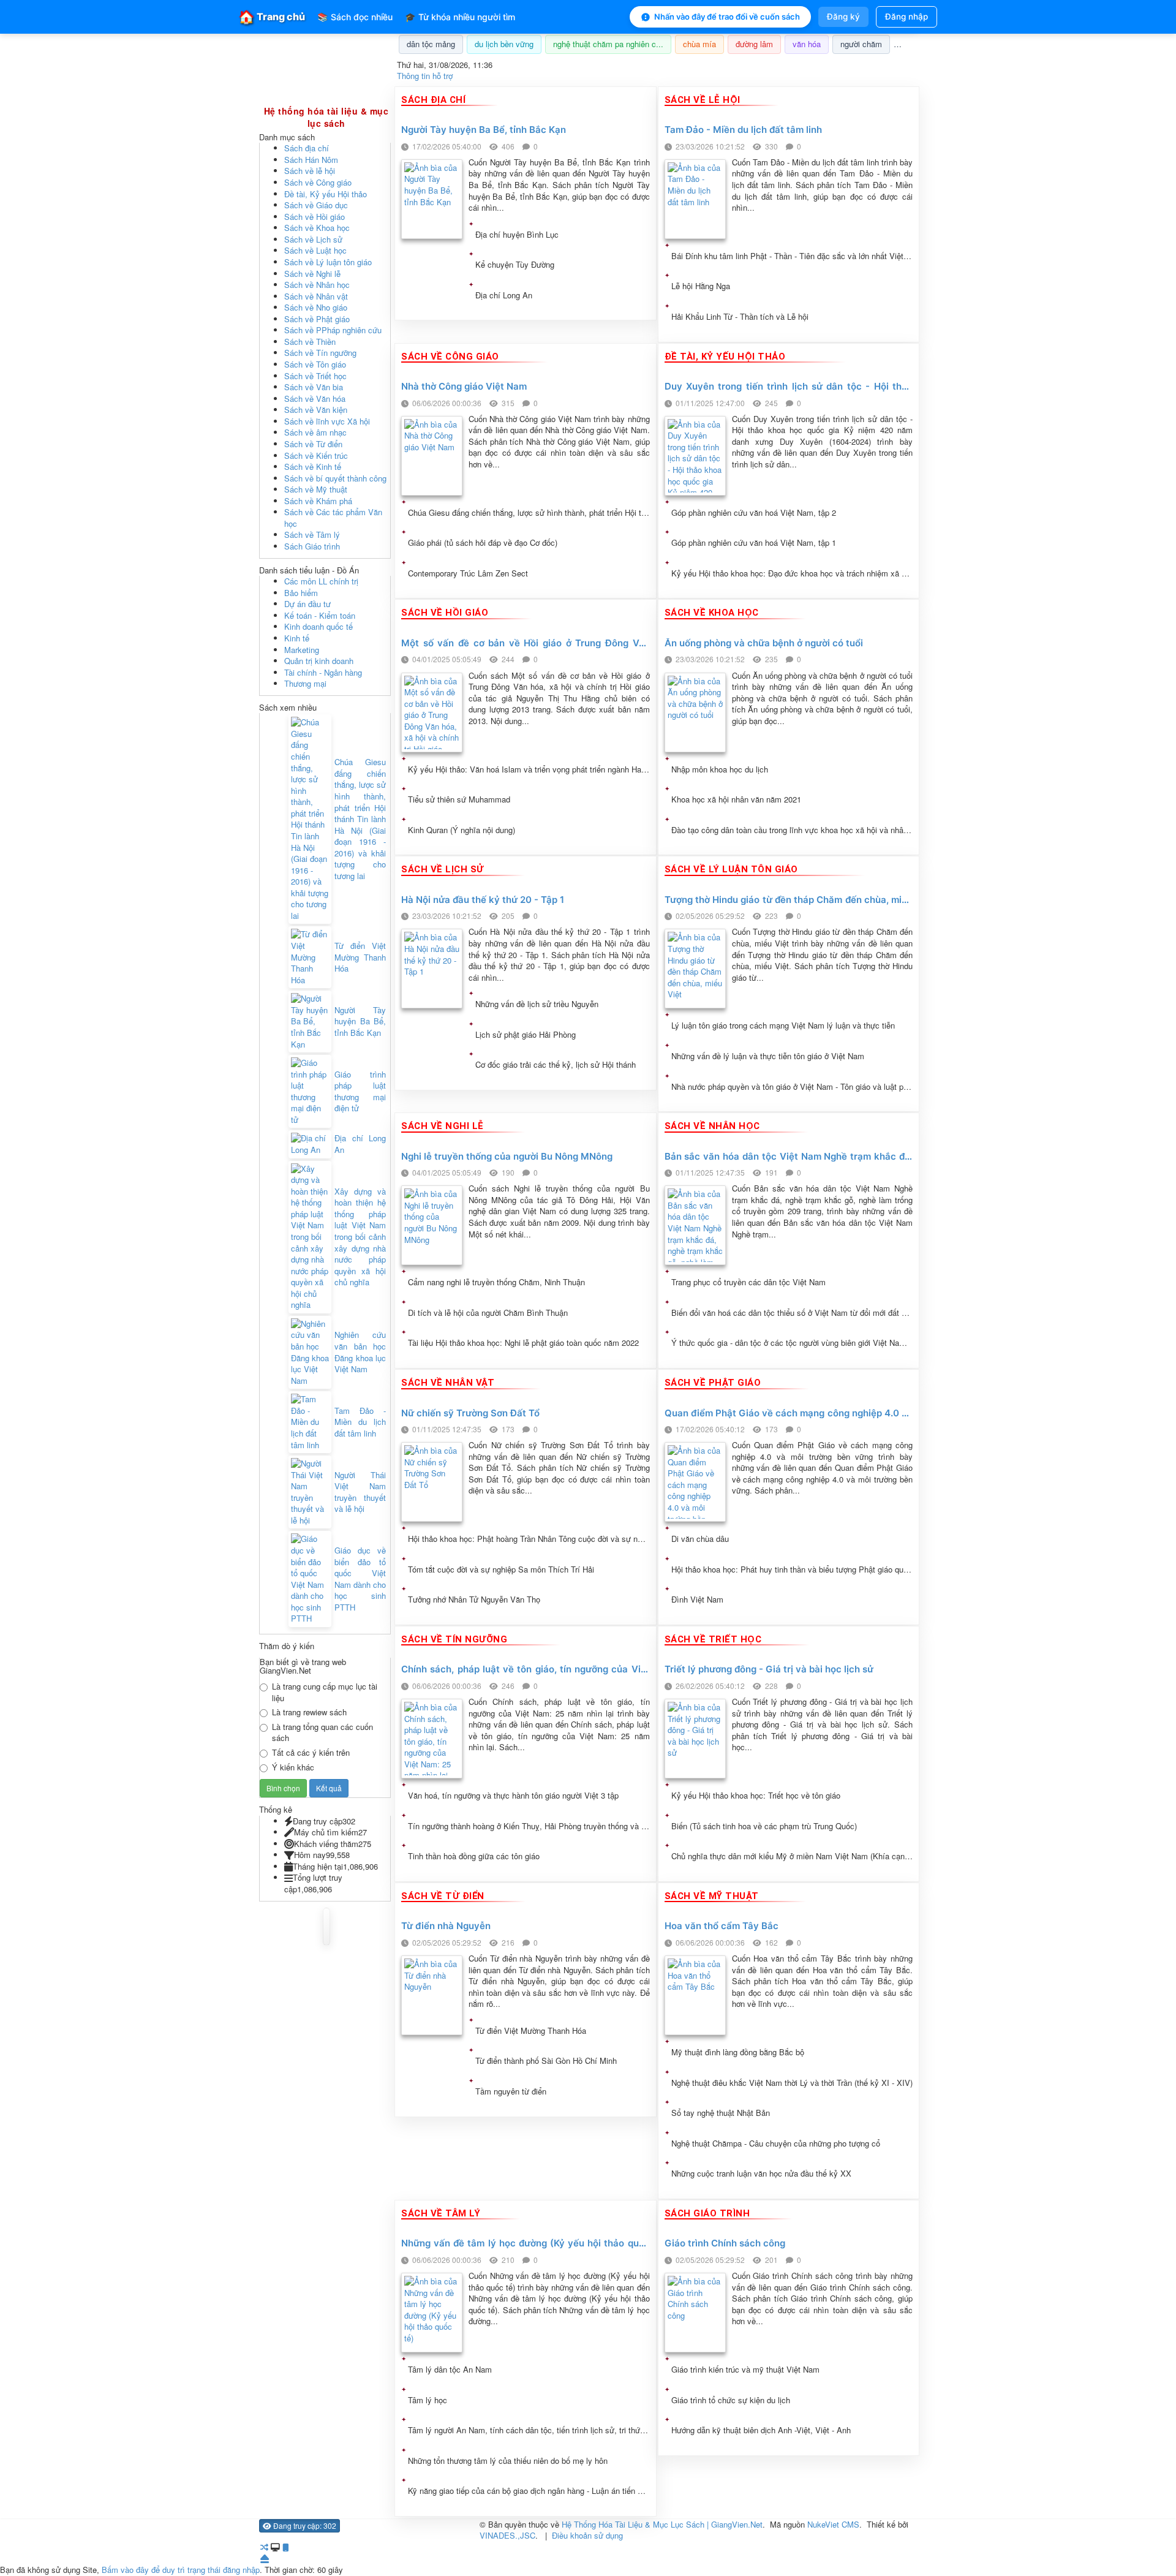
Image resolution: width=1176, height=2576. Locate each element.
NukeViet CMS (833, 2524)
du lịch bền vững (504, 44)
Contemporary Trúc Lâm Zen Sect (468, 573)
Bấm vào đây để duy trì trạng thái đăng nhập (181, 2570)
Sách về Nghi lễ (312, 274)
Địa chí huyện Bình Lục (517, 235)
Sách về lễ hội (310, 171)
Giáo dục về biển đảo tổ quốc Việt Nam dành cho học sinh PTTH (360, 1579)
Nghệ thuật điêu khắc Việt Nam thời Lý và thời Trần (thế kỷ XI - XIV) (792, 2083)
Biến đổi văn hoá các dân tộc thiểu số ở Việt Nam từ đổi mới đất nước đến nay (792, 1313)
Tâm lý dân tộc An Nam (450, 2370)
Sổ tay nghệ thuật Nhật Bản (721, 2113)
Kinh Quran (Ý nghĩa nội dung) (462, 830)
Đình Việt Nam (697, 1600)
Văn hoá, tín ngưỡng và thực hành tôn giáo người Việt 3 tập (513, 1796)
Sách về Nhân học (317, 285)
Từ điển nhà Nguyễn (446, 1926)
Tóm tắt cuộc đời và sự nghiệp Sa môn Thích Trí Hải (501, 1569)
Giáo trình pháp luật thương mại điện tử (360, 1092)
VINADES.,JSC (507, 2535)
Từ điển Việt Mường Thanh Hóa (531, 2031)
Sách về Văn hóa (315, 398)
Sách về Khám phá (318, 501)
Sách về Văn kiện (316, 410)
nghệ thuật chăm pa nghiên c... (608, 44)
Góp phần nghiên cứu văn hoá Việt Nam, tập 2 (754, 513)
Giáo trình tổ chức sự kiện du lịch (731, 2400)
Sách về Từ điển (313, 444)
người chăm (861, 44)
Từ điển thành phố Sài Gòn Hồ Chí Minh (546, 2061)
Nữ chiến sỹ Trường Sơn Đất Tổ (470, 1414)
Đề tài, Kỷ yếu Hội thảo (326, 194)
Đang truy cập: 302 (304, 2525)
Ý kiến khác (293, 1767)
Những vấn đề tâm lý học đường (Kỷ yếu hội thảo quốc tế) (526, 2244)
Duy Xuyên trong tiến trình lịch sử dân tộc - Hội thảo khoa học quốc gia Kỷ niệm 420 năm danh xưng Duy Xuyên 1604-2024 (789, 387)
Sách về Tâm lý (312, 534)
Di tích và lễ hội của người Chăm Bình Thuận (488, 1313)
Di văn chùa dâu (700, 1539)
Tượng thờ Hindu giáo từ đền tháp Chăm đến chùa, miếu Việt (789, 900)
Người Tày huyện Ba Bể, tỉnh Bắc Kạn (484, 130)
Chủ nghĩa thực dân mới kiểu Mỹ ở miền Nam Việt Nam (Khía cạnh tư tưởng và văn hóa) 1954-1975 (792, 1856)
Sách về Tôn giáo (315, 364)
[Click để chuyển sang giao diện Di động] (285, 2547)
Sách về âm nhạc (315, 432)
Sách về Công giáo (318, 182)
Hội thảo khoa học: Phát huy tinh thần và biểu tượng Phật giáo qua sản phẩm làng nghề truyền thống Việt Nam (792, 1569)
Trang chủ (272, 17)
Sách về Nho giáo (316, 307)
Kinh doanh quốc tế (318, 626)
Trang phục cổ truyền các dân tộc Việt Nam (748, 1282)
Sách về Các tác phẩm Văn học (333, 518)
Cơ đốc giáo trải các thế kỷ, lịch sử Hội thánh (556, 1065)
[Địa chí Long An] (310, 1144)
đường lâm (754, 44)
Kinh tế (297, 638)
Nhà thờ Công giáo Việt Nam (464, 387)
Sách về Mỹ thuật (316, 489)
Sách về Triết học (315, 376)
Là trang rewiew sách (309, 1712)
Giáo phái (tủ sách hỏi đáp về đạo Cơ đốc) (483, 543)
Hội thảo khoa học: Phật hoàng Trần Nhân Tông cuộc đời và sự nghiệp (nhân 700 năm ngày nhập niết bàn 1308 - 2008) (529, 1539)
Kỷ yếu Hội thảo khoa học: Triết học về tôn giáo (756, 1796)
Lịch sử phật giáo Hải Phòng (526, 1035)
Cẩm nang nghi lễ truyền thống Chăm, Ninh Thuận (496, 1282)
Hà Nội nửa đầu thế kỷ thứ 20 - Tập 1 (483, 900)
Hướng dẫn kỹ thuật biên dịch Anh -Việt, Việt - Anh (761, 2430)
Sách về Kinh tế (313, 466)
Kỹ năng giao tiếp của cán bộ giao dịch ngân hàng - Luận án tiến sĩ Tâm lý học (529, 2491)
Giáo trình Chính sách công (725, 2244)
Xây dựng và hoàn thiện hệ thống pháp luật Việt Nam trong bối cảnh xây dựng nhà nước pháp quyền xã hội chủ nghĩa (360, 1237)
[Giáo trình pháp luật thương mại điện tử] (310, 1091)
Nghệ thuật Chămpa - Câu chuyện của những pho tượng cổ (776, 2144)
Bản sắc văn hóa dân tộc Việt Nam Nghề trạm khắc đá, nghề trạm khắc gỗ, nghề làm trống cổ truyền (789, 1157)
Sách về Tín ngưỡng (320, 353)
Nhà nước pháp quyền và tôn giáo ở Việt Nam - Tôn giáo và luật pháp (792, 1087)
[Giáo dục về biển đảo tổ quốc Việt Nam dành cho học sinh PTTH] (310, 1579)
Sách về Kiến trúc (316, 455)
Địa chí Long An (504, 295)
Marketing (302, 650)
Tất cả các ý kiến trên (311, 1753)
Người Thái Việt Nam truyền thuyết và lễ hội (360, 1492)
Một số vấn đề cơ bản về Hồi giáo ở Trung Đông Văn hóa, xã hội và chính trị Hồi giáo (526, 644)
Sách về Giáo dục (316, 205)
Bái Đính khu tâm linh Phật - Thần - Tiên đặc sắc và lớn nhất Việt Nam (792, 256)
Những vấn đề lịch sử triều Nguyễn (537, 1004)
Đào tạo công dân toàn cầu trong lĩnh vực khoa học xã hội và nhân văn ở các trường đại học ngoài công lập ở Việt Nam (792, 830)
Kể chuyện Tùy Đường (515, 265)
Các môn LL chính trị (321, 581)
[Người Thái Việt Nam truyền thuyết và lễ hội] (310, 1492)
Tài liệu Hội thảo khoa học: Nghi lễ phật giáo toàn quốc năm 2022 (523, 1343)
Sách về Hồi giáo (315, 217)
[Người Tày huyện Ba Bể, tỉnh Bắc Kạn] (310, 1022)
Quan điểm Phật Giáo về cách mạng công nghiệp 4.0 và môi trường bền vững (789, 1414)
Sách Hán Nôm (311, 160)
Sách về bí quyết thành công (335, 478)
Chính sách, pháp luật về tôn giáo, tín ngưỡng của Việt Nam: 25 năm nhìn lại (526, 1670)
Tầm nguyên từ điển (511, 2091)
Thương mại (305, 683)
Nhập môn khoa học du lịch (720, 769)
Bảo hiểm (301, 593)
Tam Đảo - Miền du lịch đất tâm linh (743, 130)
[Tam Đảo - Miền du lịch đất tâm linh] (310, 1422)
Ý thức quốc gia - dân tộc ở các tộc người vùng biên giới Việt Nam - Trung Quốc (792, 1343)
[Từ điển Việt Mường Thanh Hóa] (310, 957)
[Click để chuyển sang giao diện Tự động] (264, 2547)
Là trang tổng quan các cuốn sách (322, 1733)
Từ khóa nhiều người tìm (460, 17)
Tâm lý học (428, 2400)
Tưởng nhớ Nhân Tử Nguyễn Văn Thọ (474, 1600)
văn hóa (807, 44)
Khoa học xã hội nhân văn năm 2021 (736, 799)
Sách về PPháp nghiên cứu (333, 330)
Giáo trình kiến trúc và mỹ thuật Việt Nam (745, 2370)
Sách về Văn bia (314, 387)
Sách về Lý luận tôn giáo (328, 262)
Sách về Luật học (315, 250)
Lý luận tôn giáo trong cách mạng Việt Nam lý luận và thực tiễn (783, 1025)
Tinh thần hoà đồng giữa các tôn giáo (474, 1856)
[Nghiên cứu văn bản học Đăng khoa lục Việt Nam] (310, 1352)
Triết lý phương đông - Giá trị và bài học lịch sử (769, 1670)
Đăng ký (843, 17)
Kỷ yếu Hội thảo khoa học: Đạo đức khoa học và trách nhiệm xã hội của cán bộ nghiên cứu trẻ (792, 573)
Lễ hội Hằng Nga (701, 286)
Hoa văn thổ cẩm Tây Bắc (722, 1926)
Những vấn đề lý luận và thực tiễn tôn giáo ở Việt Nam (768, 1056)
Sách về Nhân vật (316, 296)
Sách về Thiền (310, 342)
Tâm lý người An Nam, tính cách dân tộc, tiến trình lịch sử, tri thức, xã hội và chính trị (529, 2430)
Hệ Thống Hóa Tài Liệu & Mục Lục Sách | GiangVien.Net (662, 2524)
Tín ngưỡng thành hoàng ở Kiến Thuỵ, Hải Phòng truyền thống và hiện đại (529, 1826)
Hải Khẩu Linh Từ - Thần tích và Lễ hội (740, 317)
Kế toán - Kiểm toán (320, 615)
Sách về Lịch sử (313, 239)
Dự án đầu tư (307, 604)
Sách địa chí (307, 148)
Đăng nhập (907, 17)
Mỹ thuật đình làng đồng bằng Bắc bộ (738, 2052)
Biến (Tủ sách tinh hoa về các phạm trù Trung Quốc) (764, 1826)
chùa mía (699, 44)
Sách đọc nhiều (355, 17)
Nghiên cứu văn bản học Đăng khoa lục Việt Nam (360, 1352)
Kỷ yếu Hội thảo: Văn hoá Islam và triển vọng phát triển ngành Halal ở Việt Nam (529, 769)
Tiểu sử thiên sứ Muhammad (459, 799)
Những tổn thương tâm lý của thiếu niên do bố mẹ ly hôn (508, 2461)
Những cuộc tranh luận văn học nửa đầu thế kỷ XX (761, 2174)
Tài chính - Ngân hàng (323, 672)
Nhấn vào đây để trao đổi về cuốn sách (727, 17)
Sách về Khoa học (317, 228)
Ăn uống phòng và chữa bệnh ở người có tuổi (764, 644)
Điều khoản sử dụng (587, 2535)
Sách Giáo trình (312, 546)
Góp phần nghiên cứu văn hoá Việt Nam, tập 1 (754, 543)
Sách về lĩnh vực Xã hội (327, 421)
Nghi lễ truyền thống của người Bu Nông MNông (507, 1157)
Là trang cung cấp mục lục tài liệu (325, 1692)
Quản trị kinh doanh (319, 661)
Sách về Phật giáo (317, 319)
